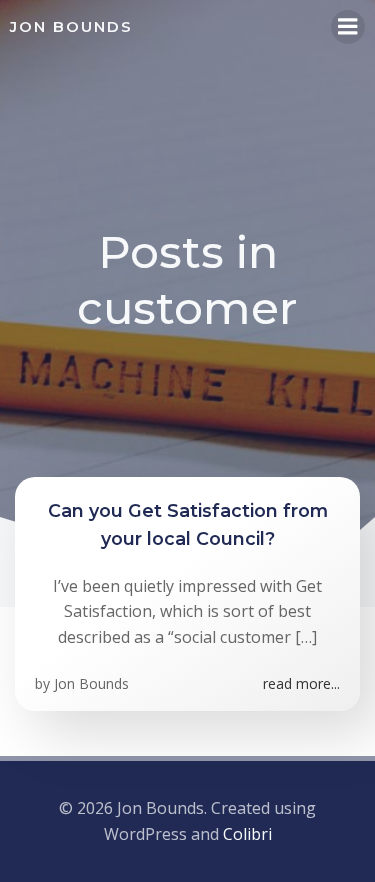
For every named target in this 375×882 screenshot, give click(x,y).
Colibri (247, 834)
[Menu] (348, 27)
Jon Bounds (91, 683)
